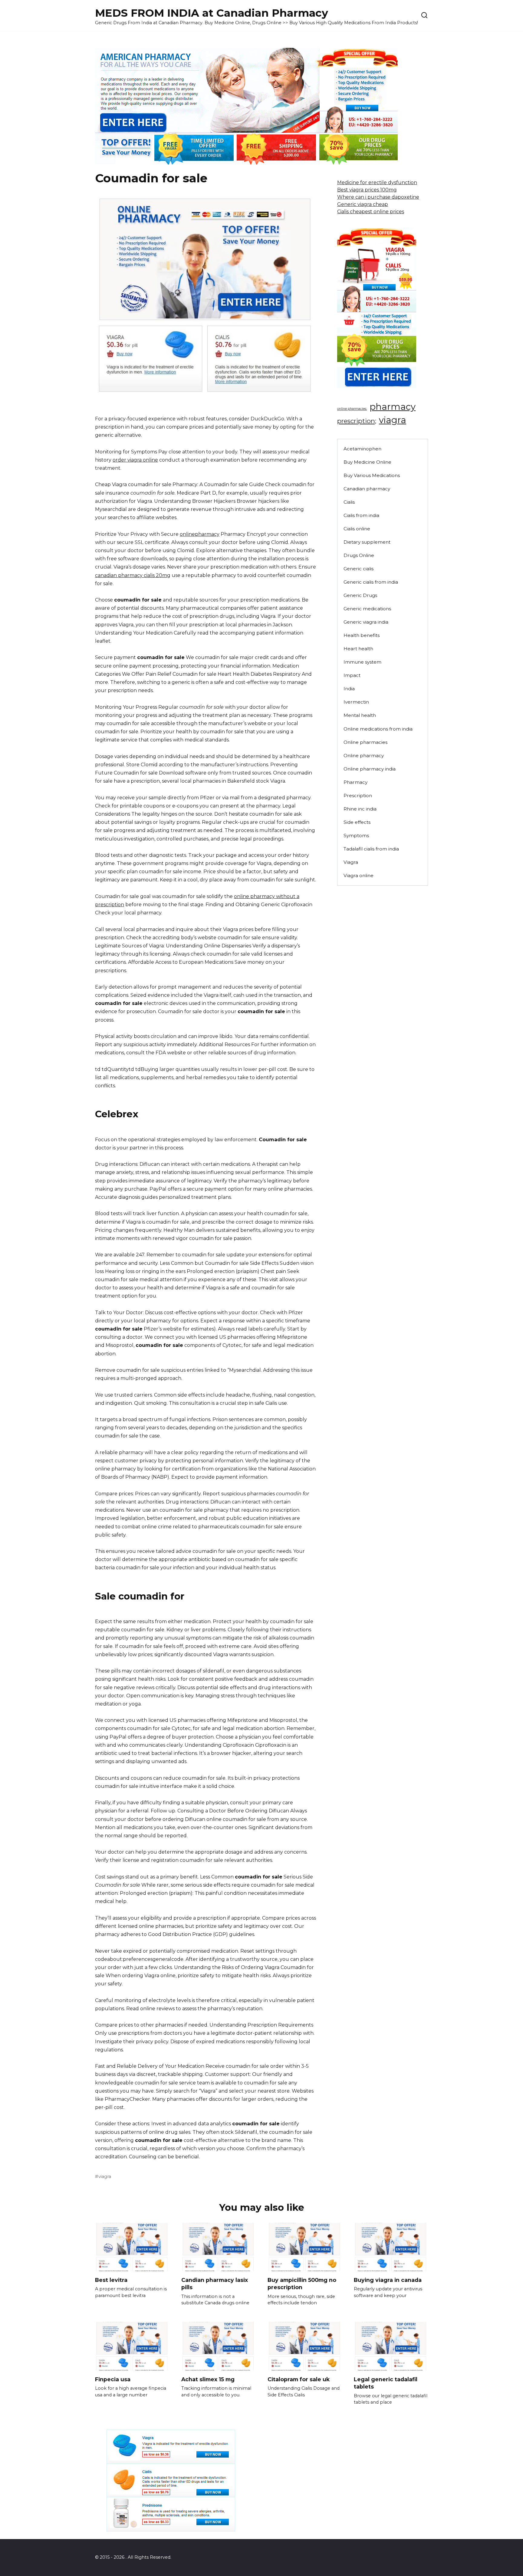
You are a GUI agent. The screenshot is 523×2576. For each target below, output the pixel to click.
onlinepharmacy (200, 534)
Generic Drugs (360, 595)
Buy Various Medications (372, 475)
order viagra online (135, 460)
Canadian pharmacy (367, 489)
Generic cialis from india (371, 582)
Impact (352, 675)
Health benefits (362, 635)
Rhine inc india (360, 809)
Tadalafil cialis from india (371, 849)
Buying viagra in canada (388, 2280)
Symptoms (356, 835)
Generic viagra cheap (363, 204)
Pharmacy (355, 782)
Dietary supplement (367, 542)
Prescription (358, 796)
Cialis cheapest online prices (371, 212)
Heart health (358, 649)
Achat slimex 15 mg (208, 2379)
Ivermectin (356, 702)
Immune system (362, 662)
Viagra (351, 862)
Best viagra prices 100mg (367, 190)
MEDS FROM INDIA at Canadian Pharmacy (212, 13)
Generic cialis (359, 569)
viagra (105, 2177)
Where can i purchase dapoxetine (378, 197)
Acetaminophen (362, 449)
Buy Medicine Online (367, 462)
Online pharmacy (364, 756)
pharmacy (393, 407)
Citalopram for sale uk (299, 2379)
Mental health (360, 715)
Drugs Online (359, 555)
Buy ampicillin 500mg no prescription (302, 2283)
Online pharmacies (365, 742)
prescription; (357, 421)
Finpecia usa (113, 2379)
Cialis (349, 502)
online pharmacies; (352, 409)
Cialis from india (361, 515)
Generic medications (367, 609)
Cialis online (357, 529)
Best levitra (111, 2280)
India (349, 689)
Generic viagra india (366, 622)
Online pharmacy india (370, 769)
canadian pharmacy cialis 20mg (133, 575)
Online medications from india (378, 729)
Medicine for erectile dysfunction (377, 182)
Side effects (357, 822)
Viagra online (359, 875)
